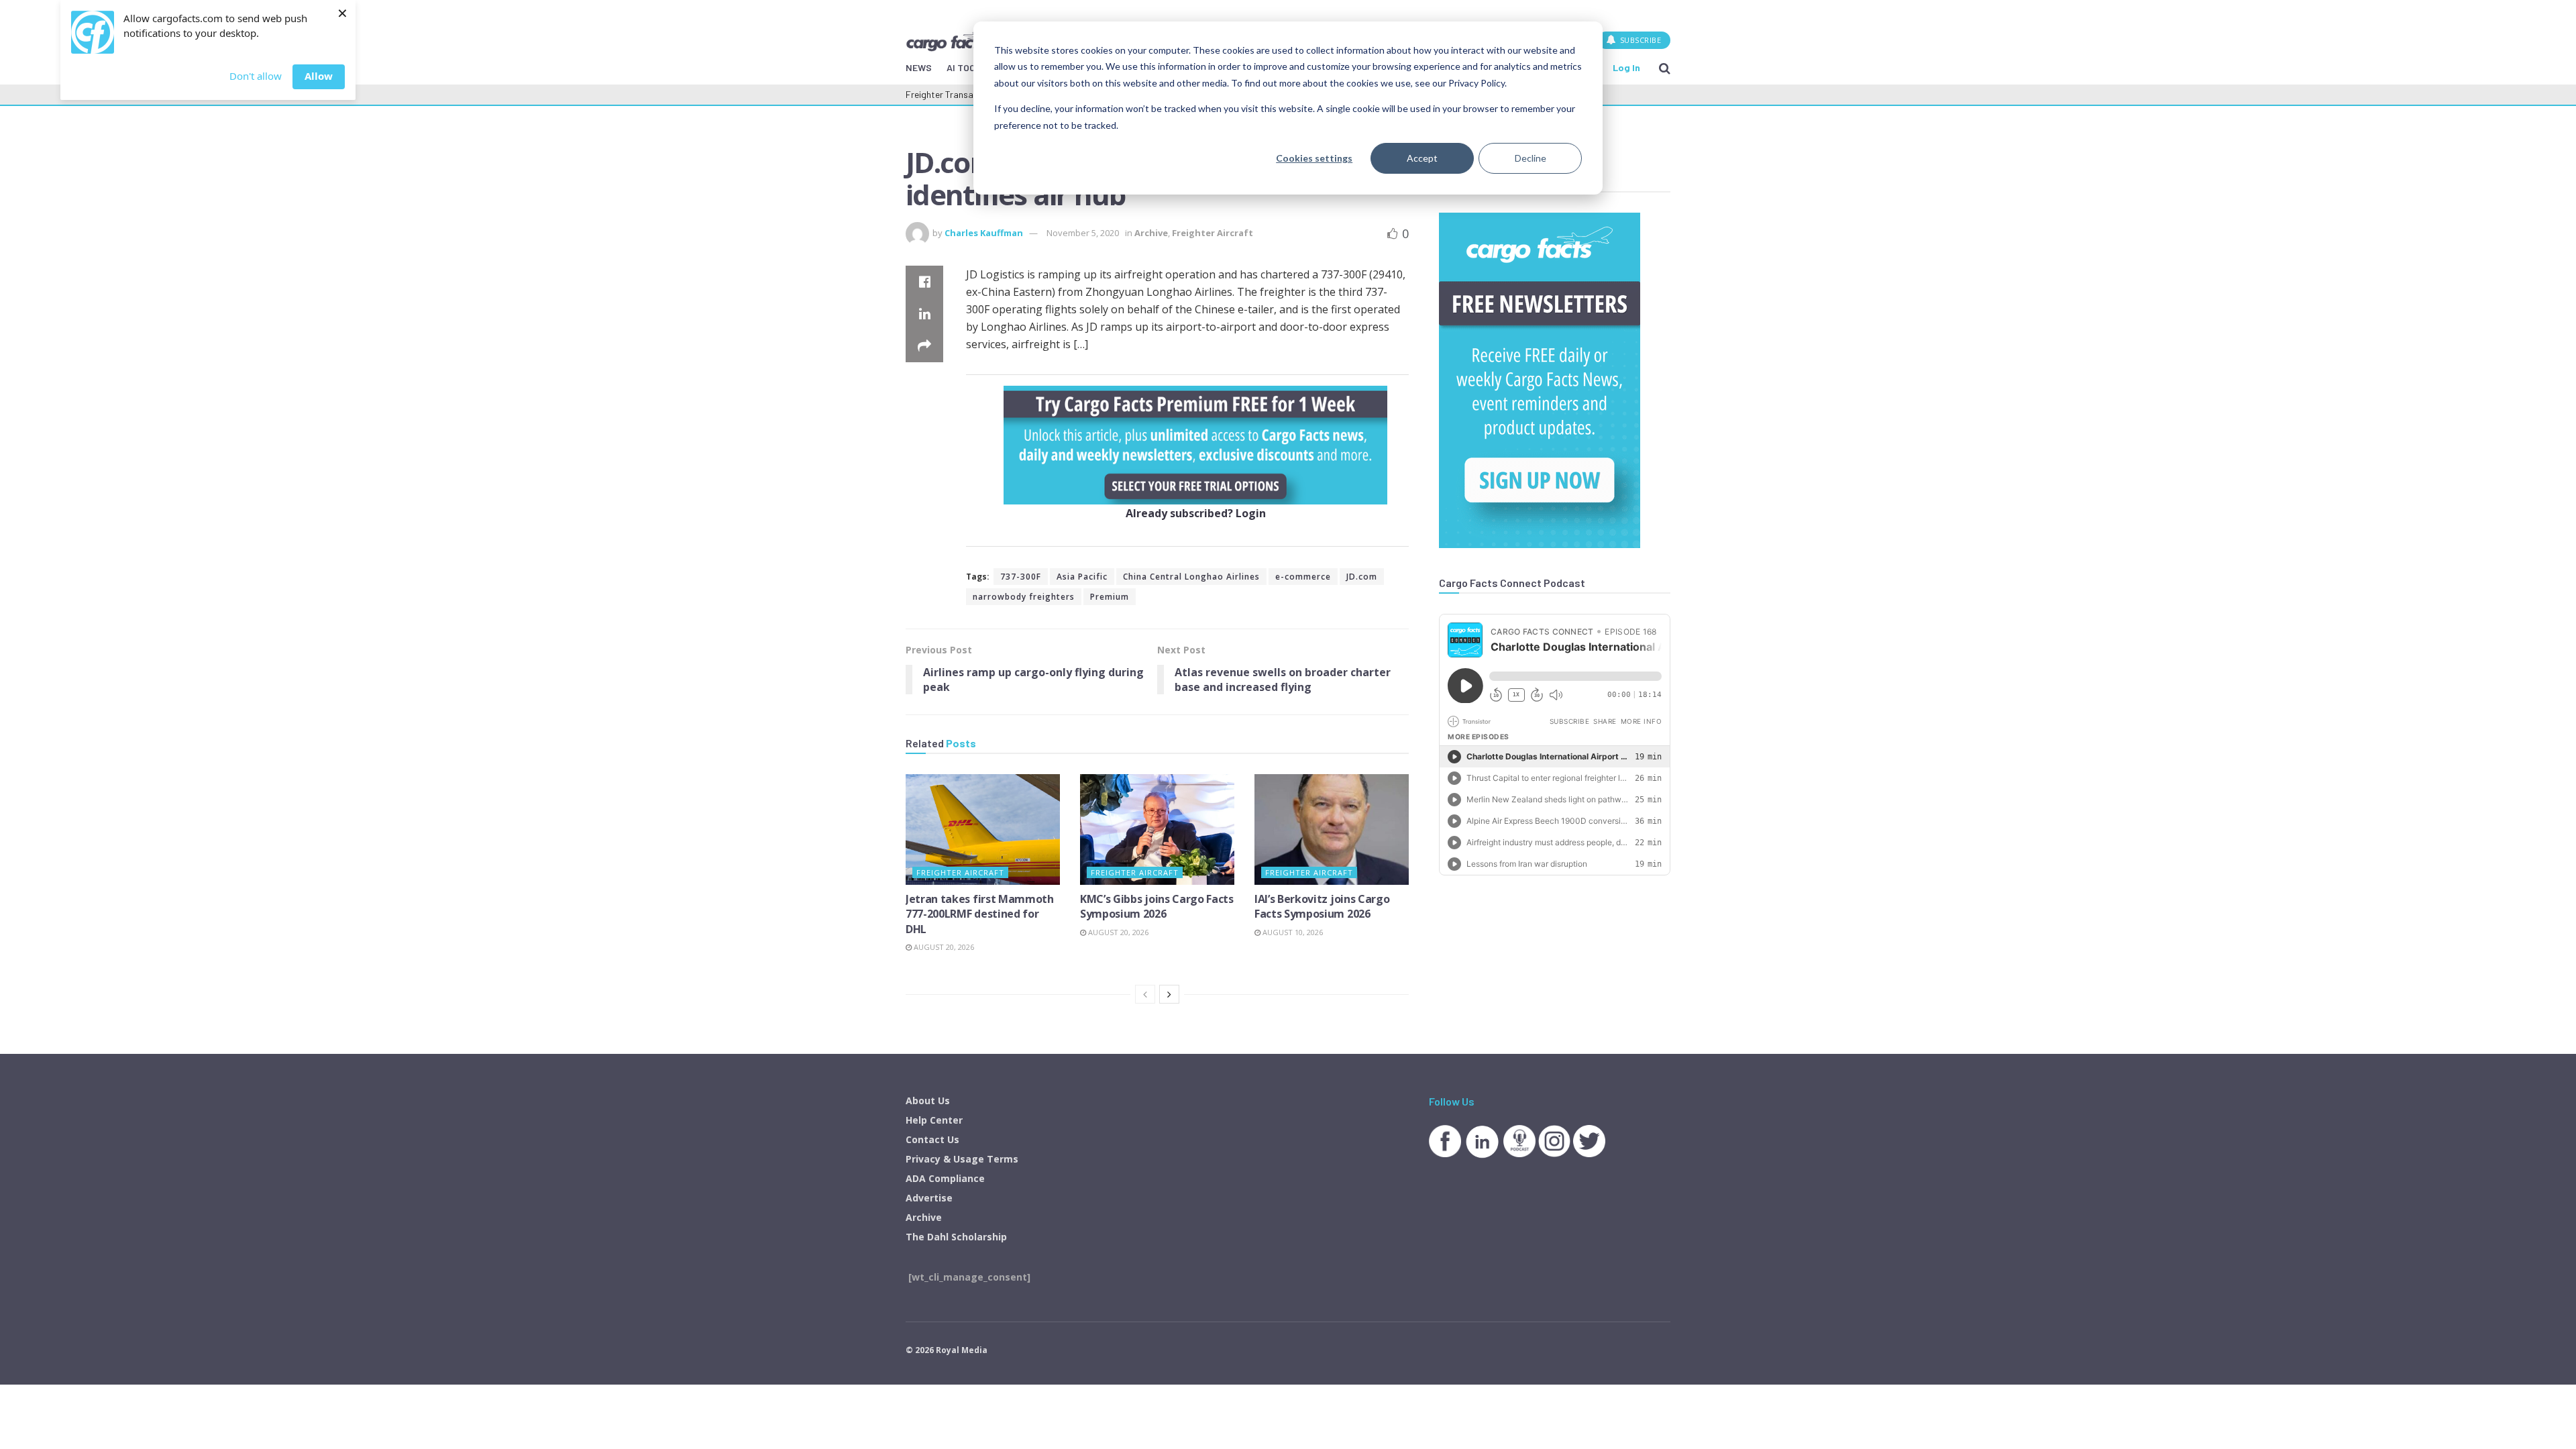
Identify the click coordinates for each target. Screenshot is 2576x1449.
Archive (1151, 233)
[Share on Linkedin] (924, 314)
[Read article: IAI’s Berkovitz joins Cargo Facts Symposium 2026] (1332, 829)
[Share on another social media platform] (924, 346)
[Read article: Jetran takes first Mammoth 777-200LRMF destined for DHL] (983, 829)
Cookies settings (1314, 158)
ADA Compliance (945, 1178)
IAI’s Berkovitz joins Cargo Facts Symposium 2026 (1322, 906)
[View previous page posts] (1145, 994)
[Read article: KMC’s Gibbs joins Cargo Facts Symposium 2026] (1157, 829)
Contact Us (932, 1139)
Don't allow (256, 76)
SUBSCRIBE (1639, 40)
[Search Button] (1665, 68)
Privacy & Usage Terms (962, 1159)
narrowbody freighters (1024, 597)
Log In (1626, 67)
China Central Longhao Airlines (1191, 577)
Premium (1110, 597)
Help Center (934, 1120)
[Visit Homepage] (952, 40)
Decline (1531, 158)
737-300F (1021, 577)
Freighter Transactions (952, 94)
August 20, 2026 (943, 947)
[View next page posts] (1169, 994)
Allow (319, 76)
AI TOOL (964, 67)
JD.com (1362, 577)
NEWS (919, 67)
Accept (1422, 158)
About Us (928, 1101)
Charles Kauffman (984, 233)
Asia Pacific (1082, 577)
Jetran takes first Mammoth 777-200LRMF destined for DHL (980, 914)
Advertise (929, 1198)
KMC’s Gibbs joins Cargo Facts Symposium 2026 (1157, 906)
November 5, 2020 (1083, 233)
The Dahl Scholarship (956, 1237)
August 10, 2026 (1292, 932)
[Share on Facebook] (924, 282)
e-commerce (1303, 577)
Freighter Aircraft (1213, 233)
